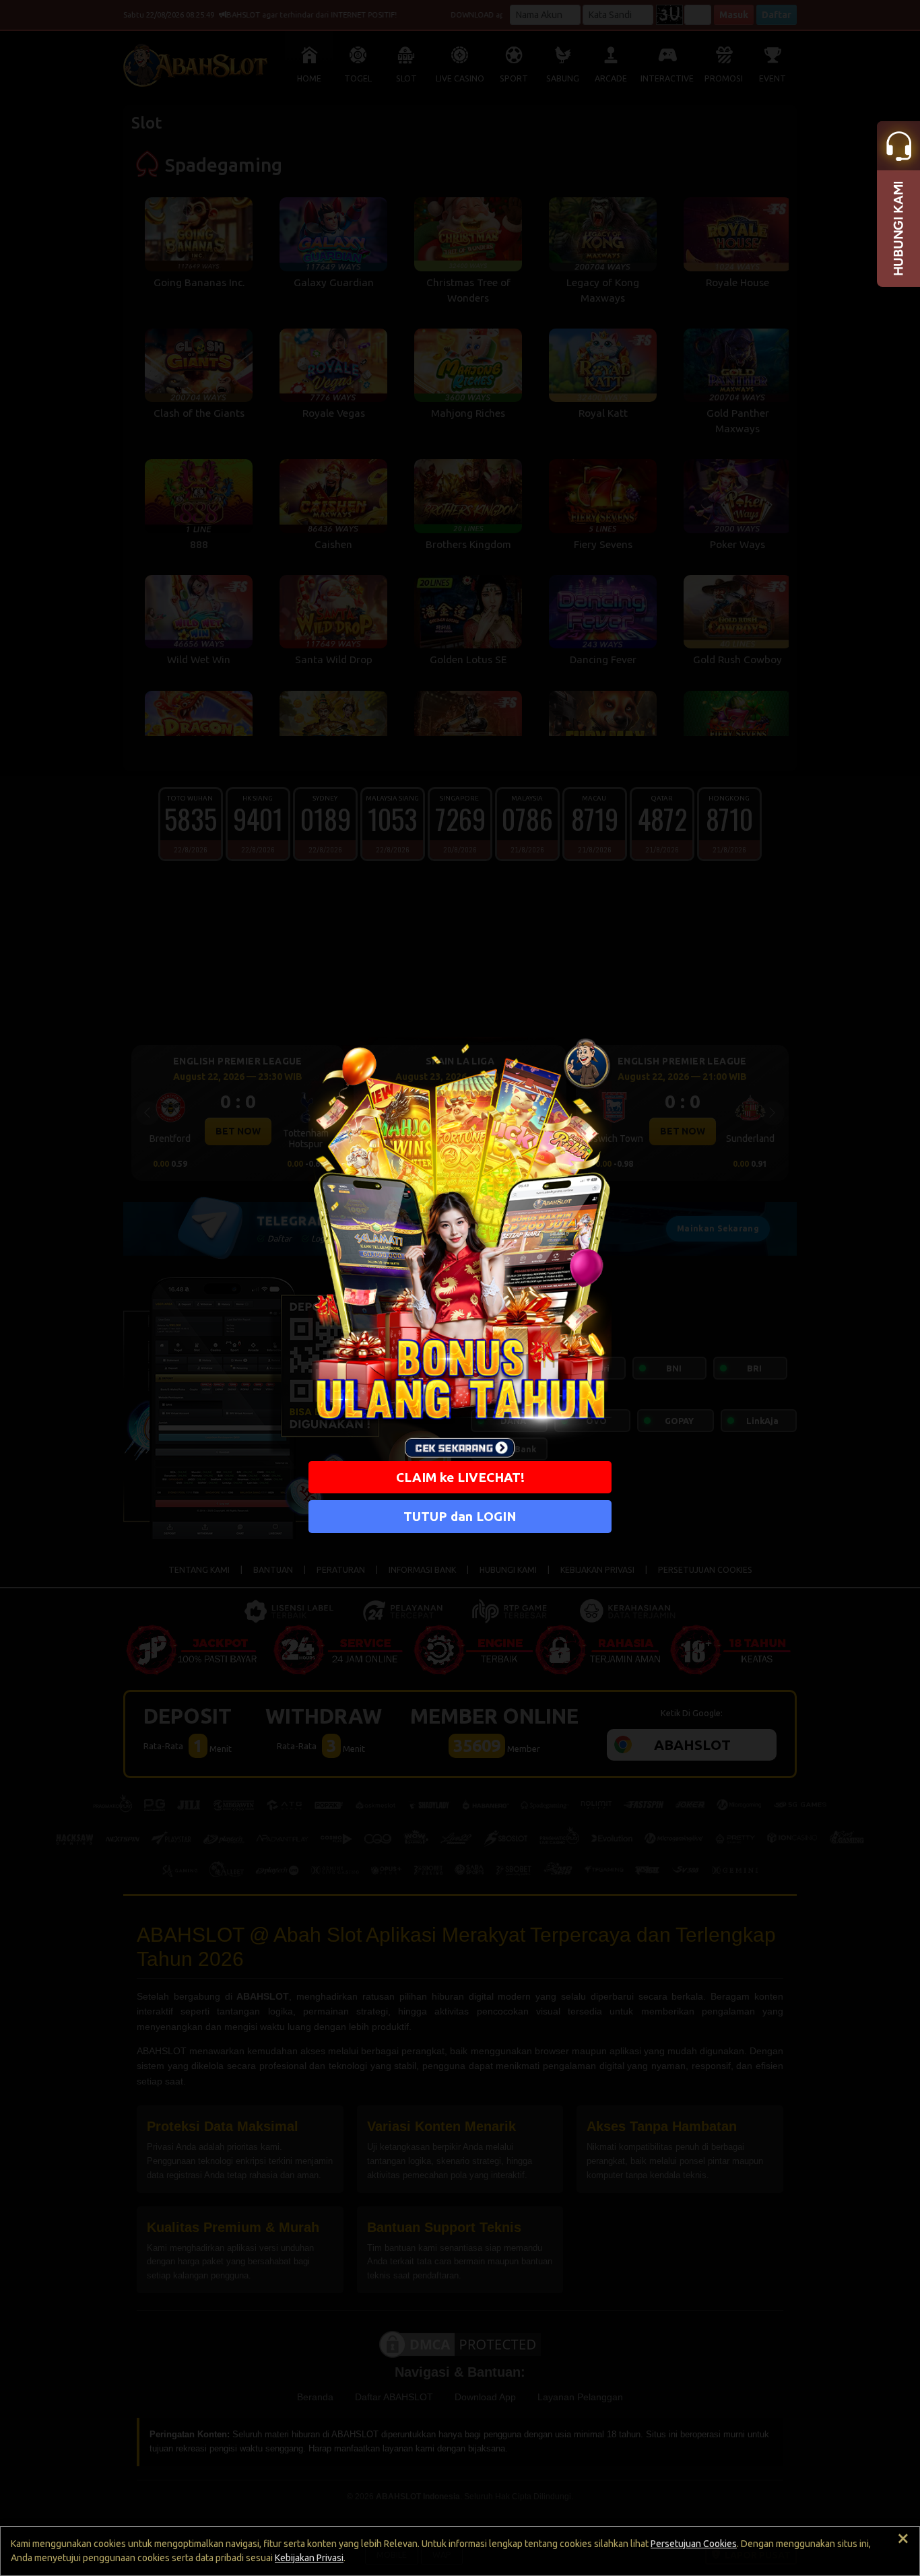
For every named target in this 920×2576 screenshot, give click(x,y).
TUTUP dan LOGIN (460, 1516)
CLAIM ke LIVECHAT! (460, 1477)
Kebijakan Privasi (309, 2558)
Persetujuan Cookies (694, 2544)
